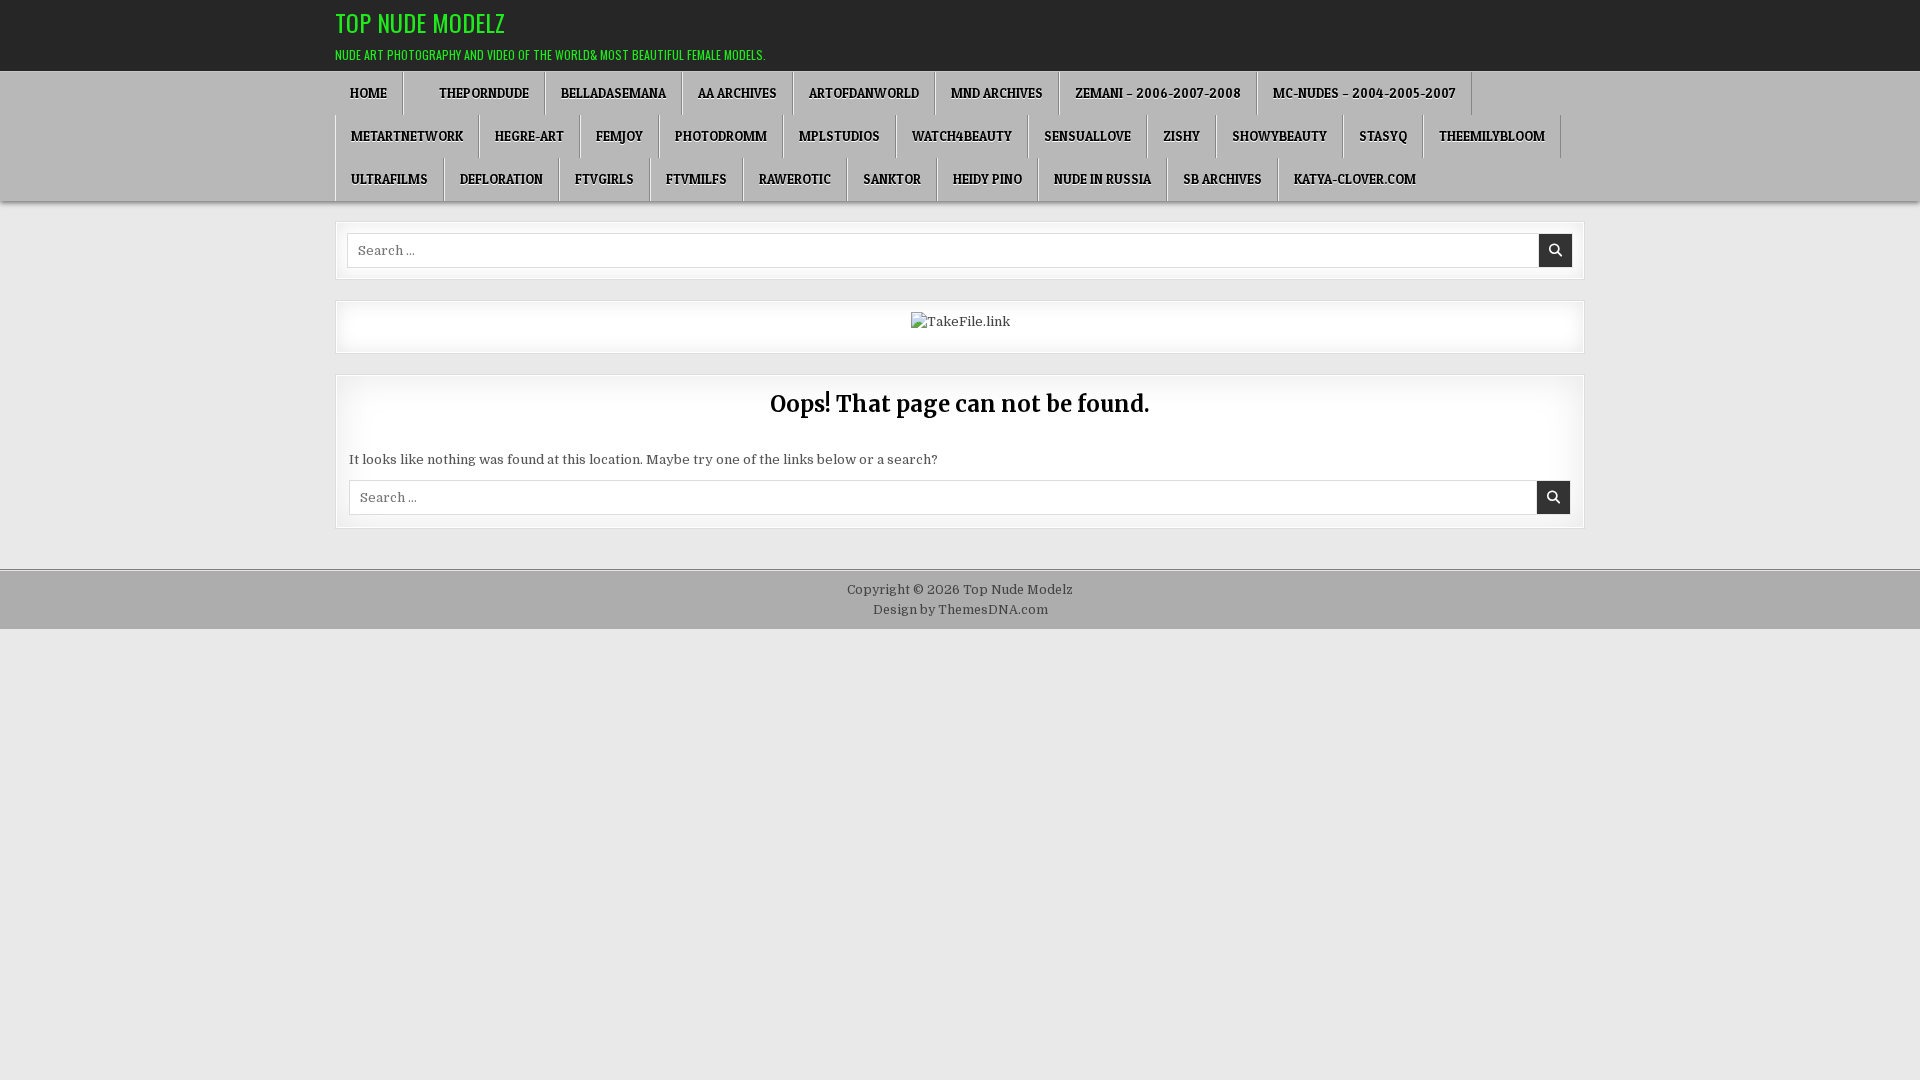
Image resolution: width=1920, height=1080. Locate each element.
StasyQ (1383, 136)
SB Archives (1222, 179)
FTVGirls (604, 179)
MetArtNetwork (407, 136)
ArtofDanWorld (864, 93)
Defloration (501, 179)
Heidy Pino (987, 179)
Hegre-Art (529, 136)
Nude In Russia (1102, 179)
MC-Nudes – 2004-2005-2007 (1364, 93)
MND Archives (997, 93)
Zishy (1181, 136)
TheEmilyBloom (1492, 136)
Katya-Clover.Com (1355, 179)
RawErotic (795, 179)
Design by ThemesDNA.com (960, 610)
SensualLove (1087, 136)
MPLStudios (839, 136)
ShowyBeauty (1279, 136)
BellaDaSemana (613, 93)
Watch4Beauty (962, 136)
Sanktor (892, 179)
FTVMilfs (696, 179)
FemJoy (619, 136)
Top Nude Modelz (420, 22)
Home (368, 93)
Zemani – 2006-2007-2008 (1158, 93)
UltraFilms (389, 179)
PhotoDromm (721, 136)
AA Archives (737, 93)
